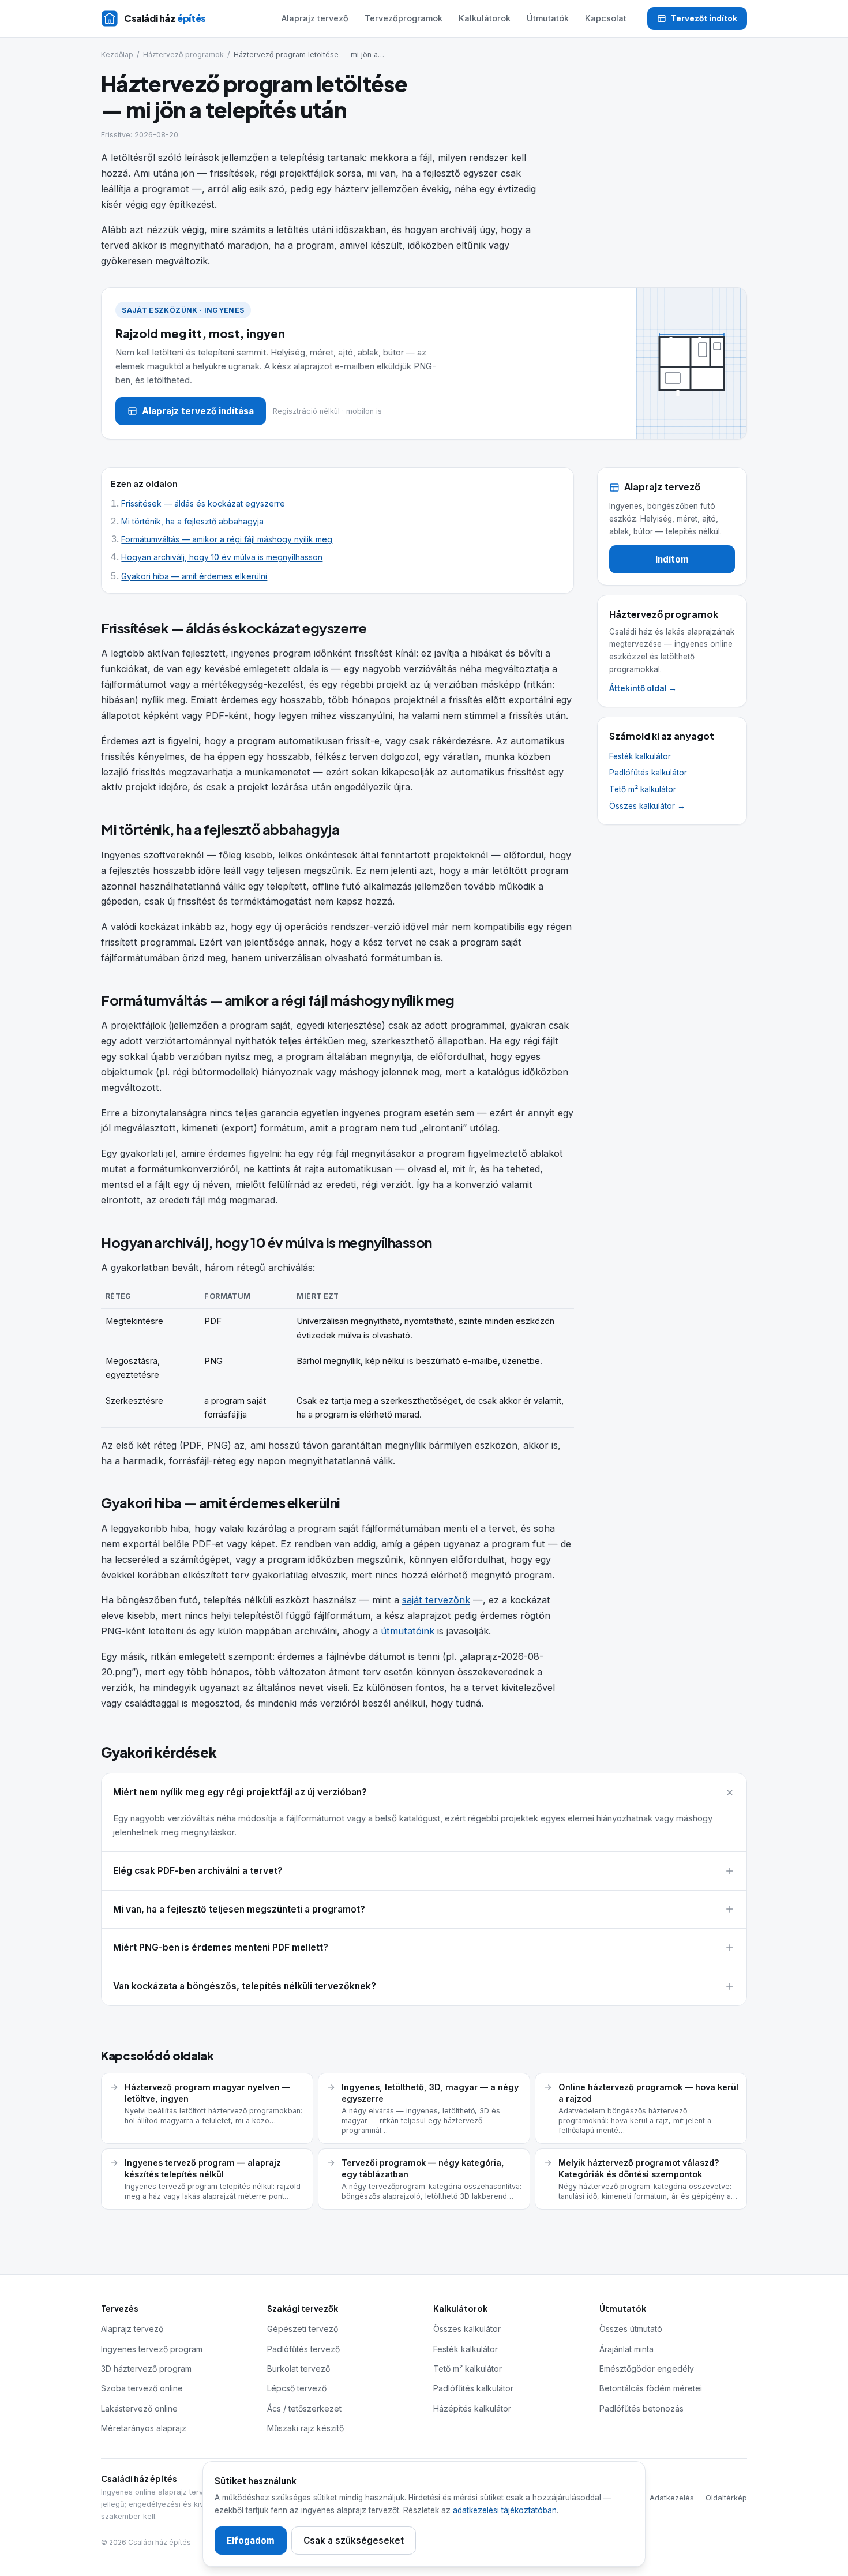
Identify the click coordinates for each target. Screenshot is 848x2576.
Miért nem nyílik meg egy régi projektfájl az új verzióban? (240, 1792)
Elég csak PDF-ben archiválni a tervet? (198, 1871)
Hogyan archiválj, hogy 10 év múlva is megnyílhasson (222, 557)
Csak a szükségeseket (354, 2541)
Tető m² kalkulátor (643, 789)
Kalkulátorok (485, 18)
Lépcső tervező (297, 2388)
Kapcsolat (606, 18)
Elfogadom (251, 2541)
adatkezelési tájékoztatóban (505, 2510)
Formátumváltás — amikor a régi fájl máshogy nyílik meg (227, 539)
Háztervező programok (183, 55)
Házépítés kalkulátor (472, 2408)
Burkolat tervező (299, 2369)
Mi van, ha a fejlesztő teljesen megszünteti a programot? (239, 1909)
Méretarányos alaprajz (144, 2428)
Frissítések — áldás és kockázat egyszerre (203, 504)
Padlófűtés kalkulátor (648, 773)
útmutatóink (408, 1631)
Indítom (672, 559)
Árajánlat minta (626, 2349)
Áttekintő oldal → (643, 688)
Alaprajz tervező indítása (198, 411)
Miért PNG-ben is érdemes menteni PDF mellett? (221, 1947)
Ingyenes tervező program (152, 2349)
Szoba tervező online (142, 2388)
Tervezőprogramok (404, 18)
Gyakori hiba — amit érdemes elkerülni (194, 576)
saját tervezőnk (436, 1600)
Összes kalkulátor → (647, 806)
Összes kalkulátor (467, 2329)
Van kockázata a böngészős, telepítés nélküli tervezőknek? (245, 1986)
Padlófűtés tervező (303, 2349)
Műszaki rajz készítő (305, 2428)
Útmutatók (548, 18)
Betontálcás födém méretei (651, 2388)
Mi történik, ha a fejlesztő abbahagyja (192, 522)
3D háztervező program (146, 2369)
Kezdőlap (117, 55)
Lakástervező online (139, 2408)
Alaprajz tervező (315, 18)
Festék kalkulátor (640, 756)
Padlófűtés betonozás (641, 2408)
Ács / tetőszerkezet (304, 2408)
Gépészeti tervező (303, 2329)
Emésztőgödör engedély (647, 2369)
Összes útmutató (631, 2329)
